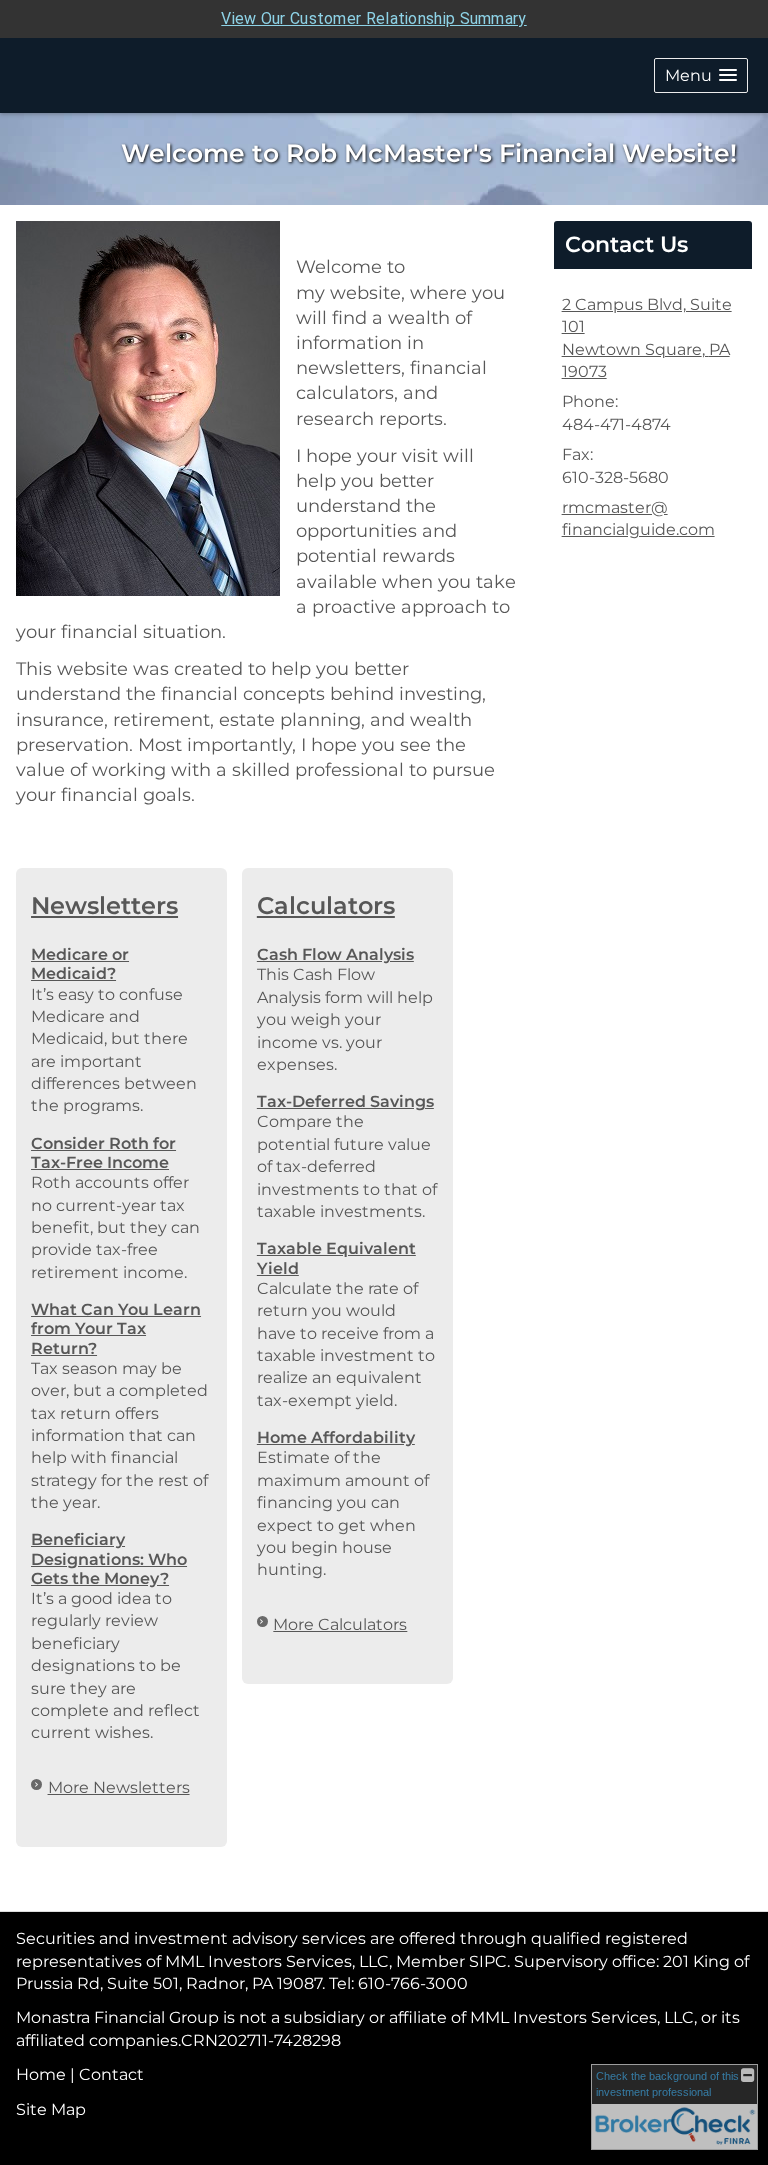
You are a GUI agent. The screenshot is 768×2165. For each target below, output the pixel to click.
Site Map (51, 2109)
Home (41, 2074)
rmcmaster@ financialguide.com (638, 518)
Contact (111, 2074)
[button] (701, 75)
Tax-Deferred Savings (345, 1101)
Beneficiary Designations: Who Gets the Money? (109, 1558)
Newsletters (104, 905)
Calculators (326, 905)
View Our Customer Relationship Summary (373, 18)
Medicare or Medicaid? (80, 964)
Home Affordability (336, 1437)
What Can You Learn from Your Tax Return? (116, 1328)
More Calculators (340, 1624)
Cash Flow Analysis (335, 954)
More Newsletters (119, 1787)
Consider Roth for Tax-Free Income (103, 1153)
